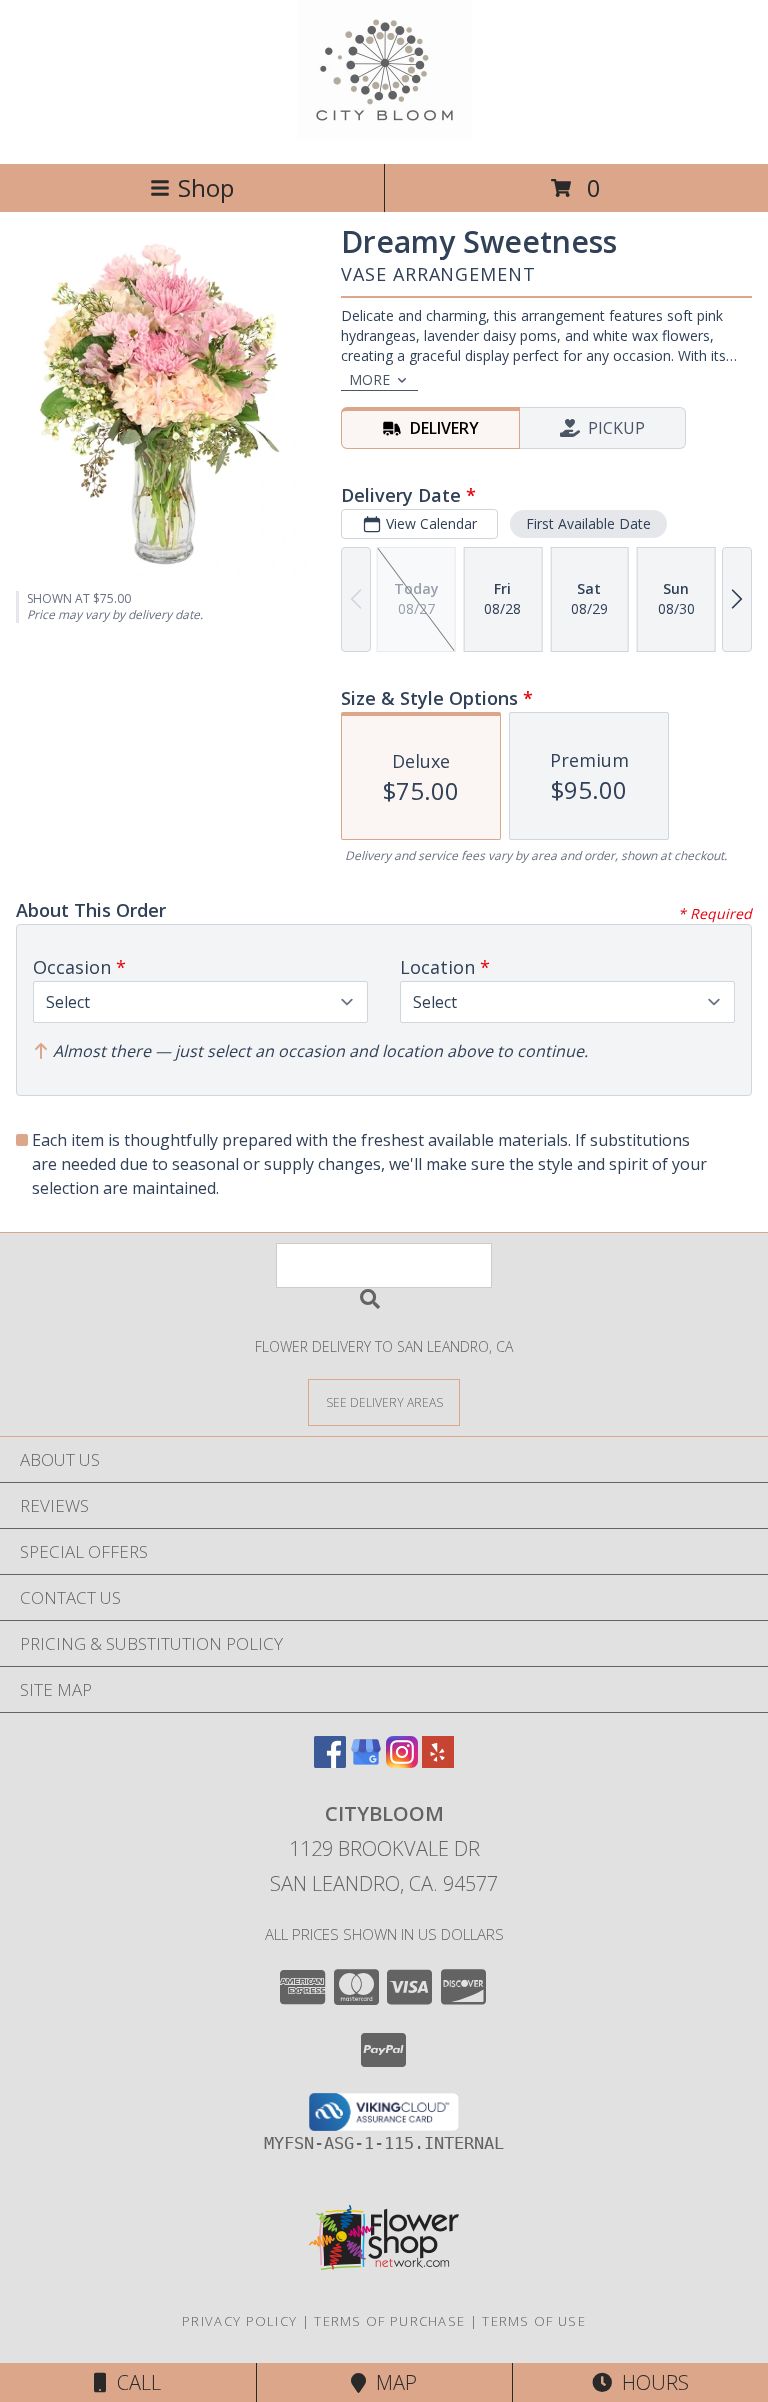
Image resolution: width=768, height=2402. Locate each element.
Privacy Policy (239, 2321)
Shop (206, 187)
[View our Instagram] (402, 1761)
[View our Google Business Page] (366, 1761)
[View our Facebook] (330, 1761)
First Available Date (588, 523)
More (369, 379)
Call (134, 2382)
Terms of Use (534, 2321)
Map (391, 2382)
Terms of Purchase (389, 2321)
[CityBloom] (384, 134)
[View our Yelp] (438, 1761)
